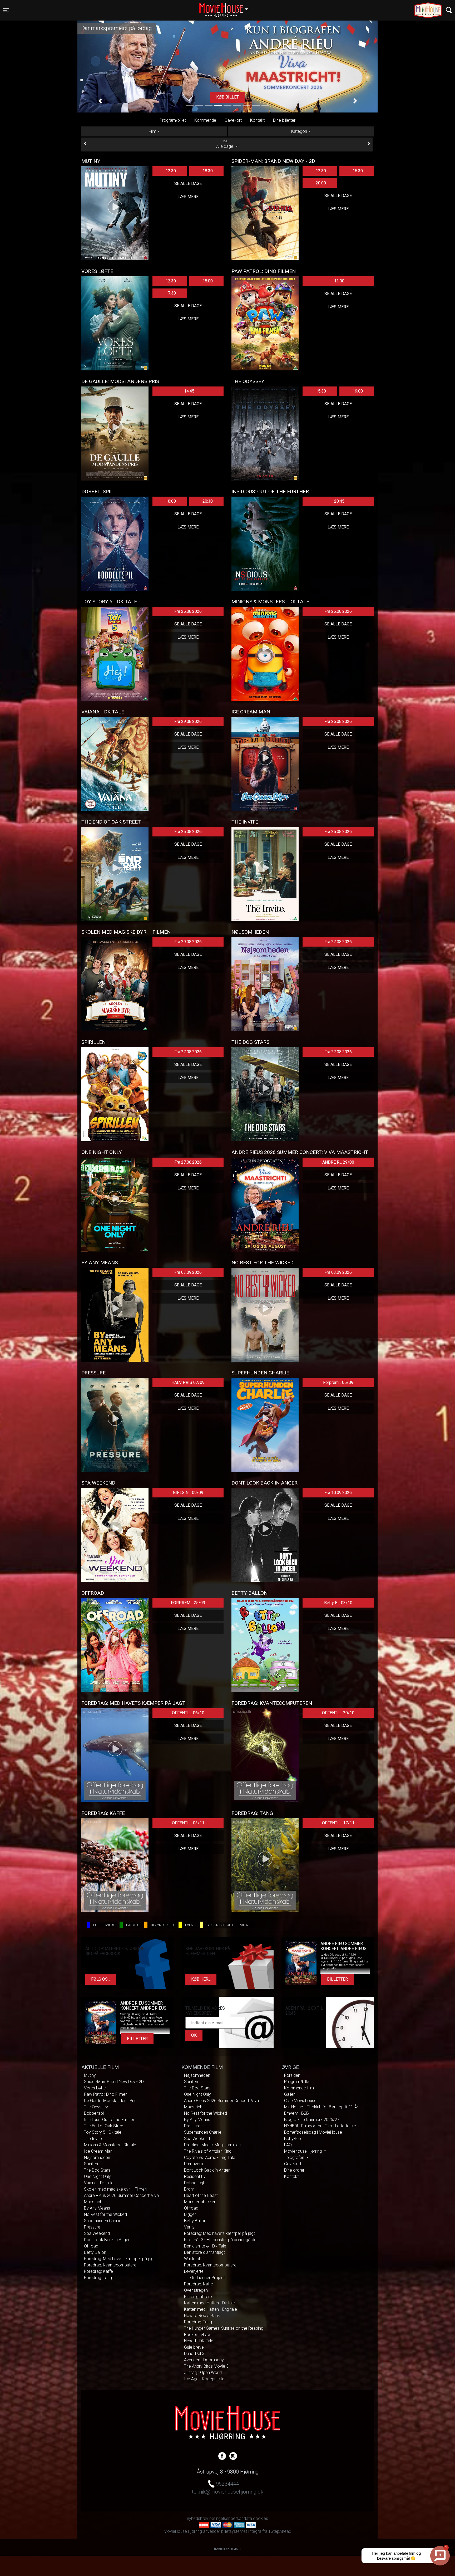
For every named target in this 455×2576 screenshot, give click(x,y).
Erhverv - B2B (296, 2113)
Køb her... (201, 1979)
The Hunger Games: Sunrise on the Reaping (224, 2328)
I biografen (295, 2158)
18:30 (208, 171)
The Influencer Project (204, 2278)
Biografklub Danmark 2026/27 (312, 2120)
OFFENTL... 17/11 (338, 1823)
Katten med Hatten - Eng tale (211, 2309)
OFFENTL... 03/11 (188, 1823)
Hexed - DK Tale (199, 2341)
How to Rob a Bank (202, 2316)
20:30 (208, 501)
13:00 (339, 281)
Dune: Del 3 (194, 2354)
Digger (190, 2214)
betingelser (219, 2518)
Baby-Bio (293, 2139)
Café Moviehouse (300, 2101)
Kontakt (257, 120)
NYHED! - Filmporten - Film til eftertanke (320, 2126)
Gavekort (233, 120)
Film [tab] (153, 131)
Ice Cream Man (98, 2151)
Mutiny (90, 2075)
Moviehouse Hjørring (303, 2151)
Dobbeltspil (94, 2113)
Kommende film (299, 2088)
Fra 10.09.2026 (338, 1493)
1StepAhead (280, 2531)
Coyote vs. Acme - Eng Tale (210, 2158)
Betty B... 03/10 (338, 1603)
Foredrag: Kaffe (98, 2271)
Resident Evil (196, 2176)
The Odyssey (96, 2107)
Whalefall (192, 2259)
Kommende (205, 120)
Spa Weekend (97, 2233)
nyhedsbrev (198, 2518)
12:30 (171, 171)
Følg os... (101, 1979)
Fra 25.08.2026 (188, 611)
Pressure (92, 2227)
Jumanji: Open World (203, 2372)
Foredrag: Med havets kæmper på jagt (119, 2259)
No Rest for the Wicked (105, 2214)
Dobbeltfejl (194, 2183)
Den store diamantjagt (204, 2252)
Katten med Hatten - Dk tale (209, 2303)
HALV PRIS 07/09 (188, 1382)
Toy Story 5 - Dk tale (103, 2132)
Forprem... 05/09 (338, 1382)
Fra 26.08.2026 (338, 611)
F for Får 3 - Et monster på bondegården (221, 2240)
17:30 (171, 293)
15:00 (208, 281)
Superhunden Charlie (103, 2221)
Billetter (337, 1979)
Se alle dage (188, 183)
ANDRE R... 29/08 (338, 1162)
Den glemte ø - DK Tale (205, 2246)
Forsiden (292, 2075)
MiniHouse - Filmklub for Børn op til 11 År (321, 2107)
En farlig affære (198, 2297)
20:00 (321, 183)
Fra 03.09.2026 (188, 1272)
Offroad (91, 2246)
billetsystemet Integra (241, 2531)
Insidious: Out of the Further (109, 2120)
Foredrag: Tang (98, 2278)
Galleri (290, 2094)
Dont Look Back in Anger (107, 2240)
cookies (261, 2518)
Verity (189, 2227)
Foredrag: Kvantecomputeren (111, 2265)
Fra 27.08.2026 (338, 942)
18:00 (171, 501)
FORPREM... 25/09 (188, 1603)
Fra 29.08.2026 (188, 721)
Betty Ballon (95, 2252)
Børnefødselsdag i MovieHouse (313, 2132)
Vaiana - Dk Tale (99, 2183)
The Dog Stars (97, 2170)
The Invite (93, 2139)
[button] (100, 101)
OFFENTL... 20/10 (338, 1713)
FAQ (288, 2145)
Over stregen (196, 2290)
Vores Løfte (95, 2088)
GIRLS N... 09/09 (188, 1493)
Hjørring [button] (226, 7)
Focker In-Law (197, 2335)
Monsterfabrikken (200, 2202)
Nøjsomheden (97, 2158)
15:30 (358, 171)
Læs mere (227, 97)
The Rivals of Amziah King (208, 2151)
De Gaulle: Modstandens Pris (110, 2101)
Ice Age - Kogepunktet (205, 2379)
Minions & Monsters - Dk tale (110, 2145)
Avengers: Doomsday (204, 2360)
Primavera (194, 2164)
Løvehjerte (194, 2271)
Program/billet (173, 120)
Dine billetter (284, 120)
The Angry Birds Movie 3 (206, 2366)
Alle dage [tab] (225, 144)
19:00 (358, 391)
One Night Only (97, 2176)
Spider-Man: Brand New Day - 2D (114, 2082)
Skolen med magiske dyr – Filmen (115, 2189)
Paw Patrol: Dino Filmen (106, 2094)
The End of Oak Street (104, 2126)
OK (194, 2035)
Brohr (189, 2189)
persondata (241, 2518)
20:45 (339, 501)
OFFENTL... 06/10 (188, 1713)
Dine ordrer (294, 2170)
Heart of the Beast (201, 2195)
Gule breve (194, 2347)
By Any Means (97, 2208)
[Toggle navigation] (449, 10)
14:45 (189, 391)
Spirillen (91, 2164)
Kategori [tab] (299, 131)
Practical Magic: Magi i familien (212, 2145)
